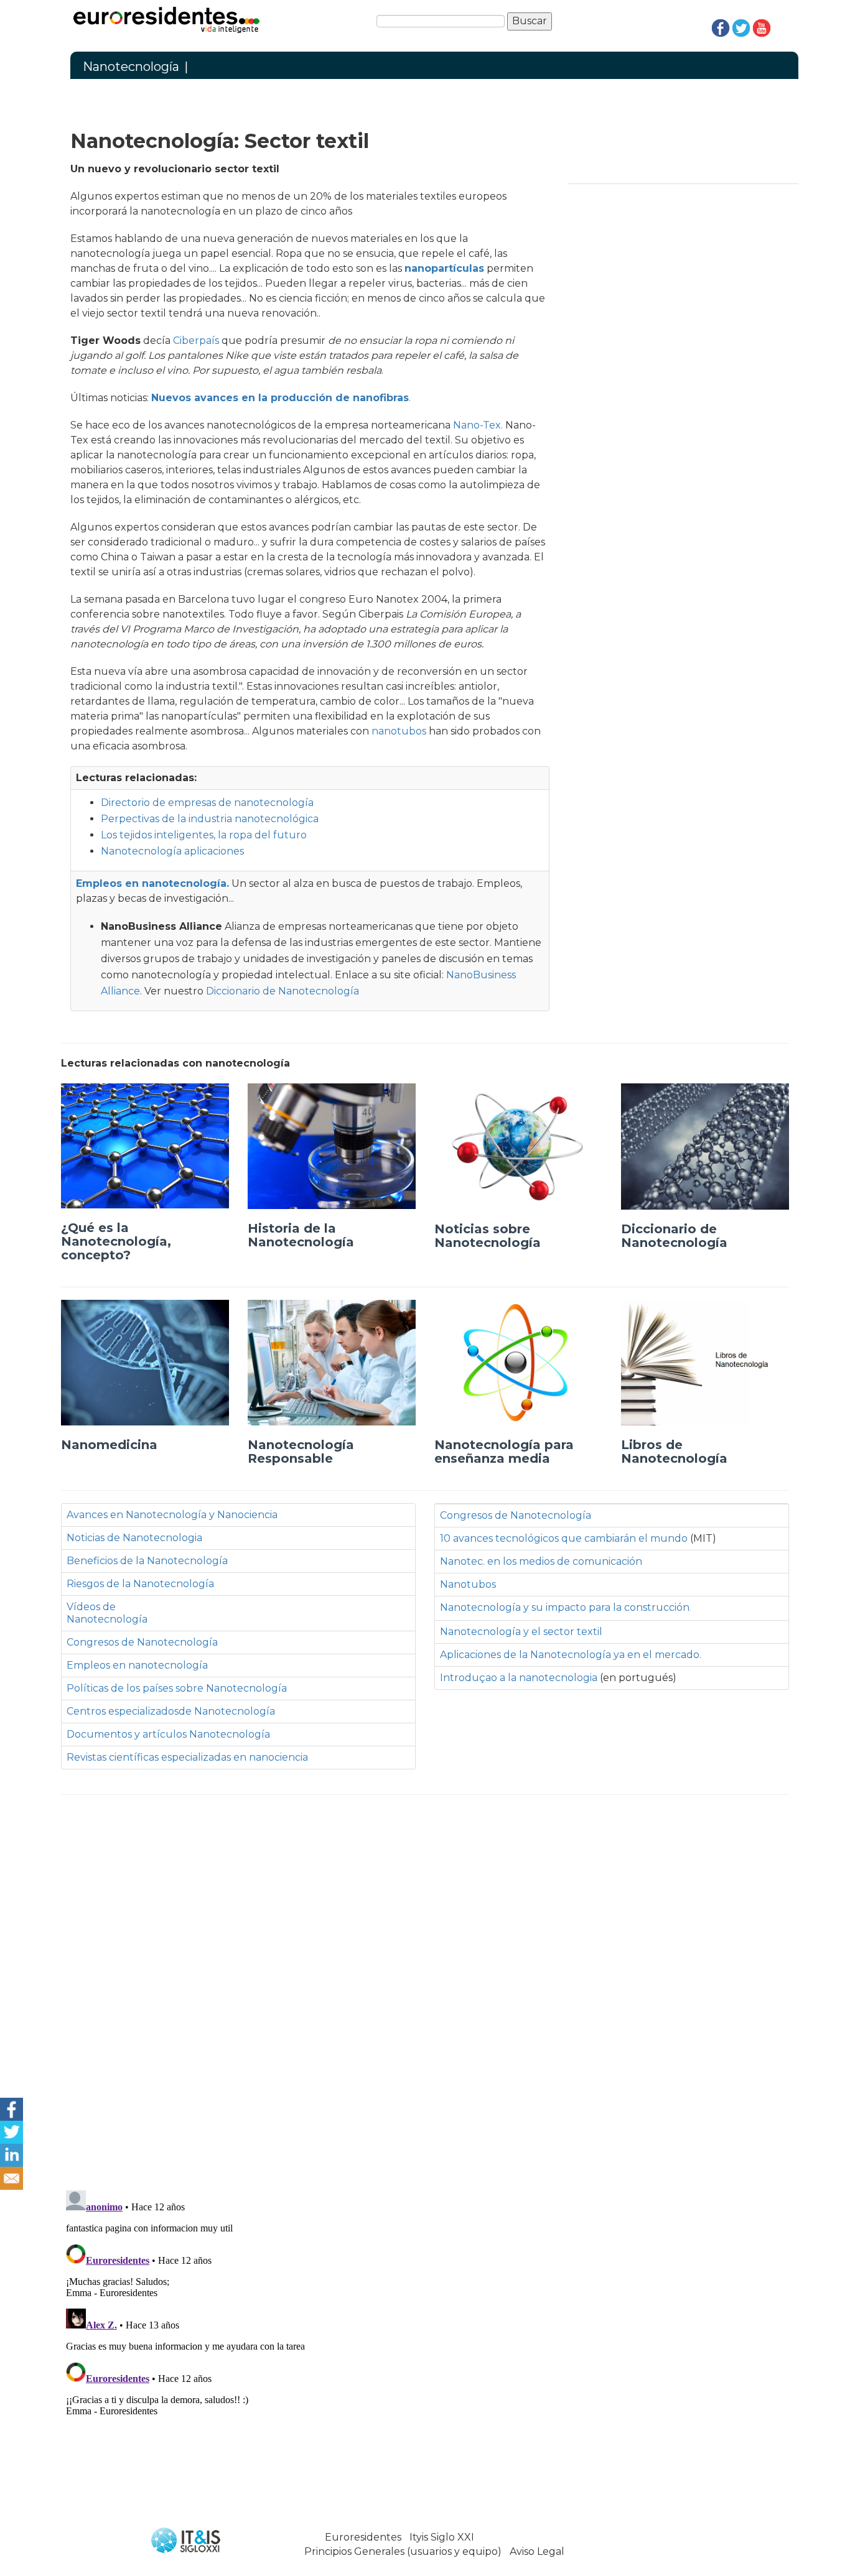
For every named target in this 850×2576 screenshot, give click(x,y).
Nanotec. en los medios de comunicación (541, 1561)
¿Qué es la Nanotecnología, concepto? (116, 1241)
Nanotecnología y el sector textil (521, 1632)
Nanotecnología (131, 67)
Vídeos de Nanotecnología (107, 1613)
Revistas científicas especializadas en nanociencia (187, 1757)
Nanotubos (468, 1584)
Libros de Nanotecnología (674, 1452)
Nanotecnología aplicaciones (172, 851)
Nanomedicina (109, 1445)
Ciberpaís (196, 341)
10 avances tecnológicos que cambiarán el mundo (565, 1538)
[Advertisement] (425, 1989)
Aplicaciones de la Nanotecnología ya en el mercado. (571, 1655)
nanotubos (399, 731)
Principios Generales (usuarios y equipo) (403, 2551)
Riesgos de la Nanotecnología (140, 1584)
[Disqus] (425, 2341)
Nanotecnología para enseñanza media (504, 1452)
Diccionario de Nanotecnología (283, 991)
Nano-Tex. (479, 425)
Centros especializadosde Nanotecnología (171, 1711)
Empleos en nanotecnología (137, 1665)
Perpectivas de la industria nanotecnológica (210, 819)
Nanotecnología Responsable (301, 1452)
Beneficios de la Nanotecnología (147, 1561)
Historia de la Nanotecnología (301, 1235)
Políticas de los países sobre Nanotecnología (177, 1688)
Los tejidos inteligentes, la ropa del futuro (204, 835)
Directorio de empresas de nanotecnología (207, 803)
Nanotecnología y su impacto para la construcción (565, 1607)
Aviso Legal (537, 2551)
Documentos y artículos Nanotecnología (168, 1734)
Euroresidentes (363, 2537)
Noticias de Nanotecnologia (134, 1538)
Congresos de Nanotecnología (142, 1642)
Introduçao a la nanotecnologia (519, 1678)
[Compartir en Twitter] (12, 2131)
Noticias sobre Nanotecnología (488, 1236)
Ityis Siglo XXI (442, 2537)
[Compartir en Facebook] (12, 2108)
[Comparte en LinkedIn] (12, 2154)
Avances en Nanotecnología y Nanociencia (172, 1515)
